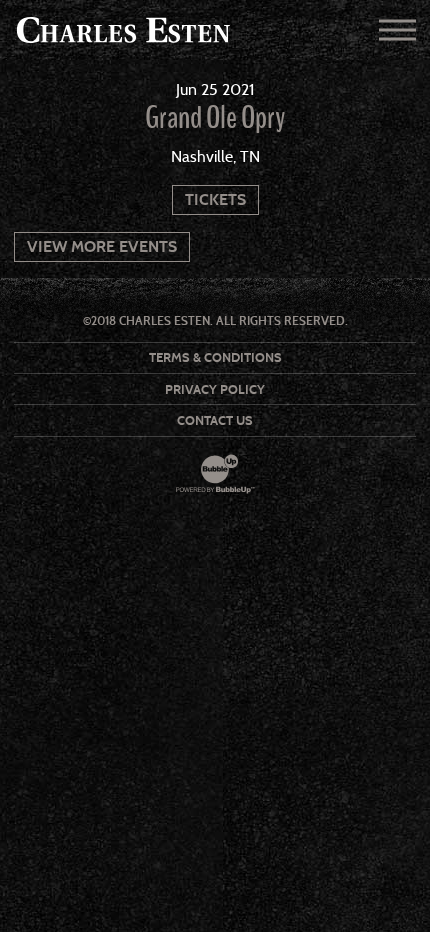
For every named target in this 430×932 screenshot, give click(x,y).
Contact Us (215, 420)
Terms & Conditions (215, 357)
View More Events (102, 246)
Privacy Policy (215, 389)
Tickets (215, 199)
